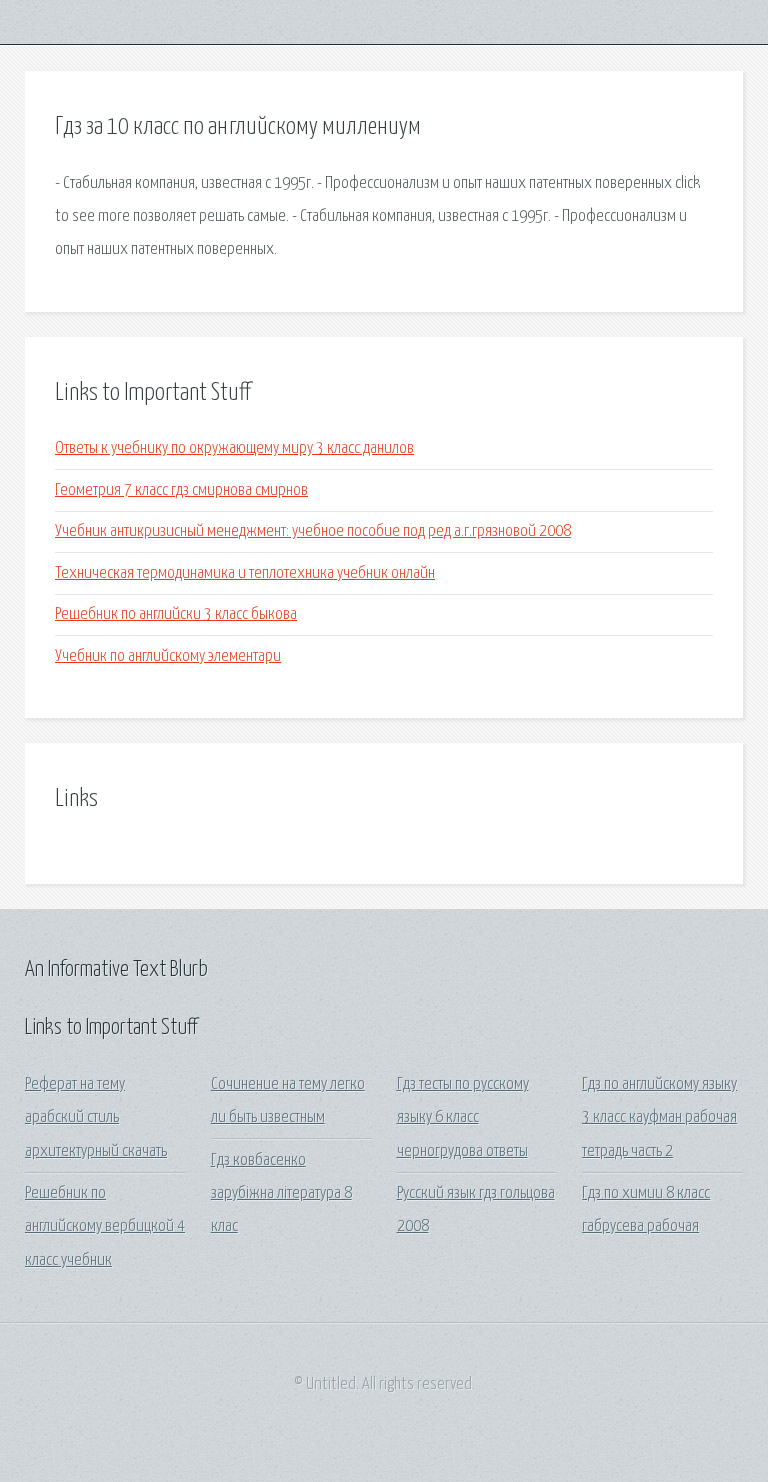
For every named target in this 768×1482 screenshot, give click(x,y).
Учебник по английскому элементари (168, 656)
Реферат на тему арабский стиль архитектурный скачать (96, 1118)
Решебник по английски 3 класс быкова (176, 614)
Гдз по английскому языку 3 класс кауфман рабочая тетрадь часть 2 (659, 1118)
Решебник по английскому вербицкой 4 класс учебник (105, 1227)
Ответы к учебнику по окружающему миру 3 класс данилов (234, 448)
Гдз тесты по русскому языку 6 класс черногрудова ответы (463, 1118)
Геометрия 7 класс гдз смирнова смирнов (181, 490)
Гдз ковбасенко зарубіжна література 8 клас (281, 1194)
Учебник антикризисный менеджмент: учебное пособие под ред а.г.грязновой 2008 (313, 531)
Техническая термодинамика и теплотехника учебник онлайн (245, 573)
